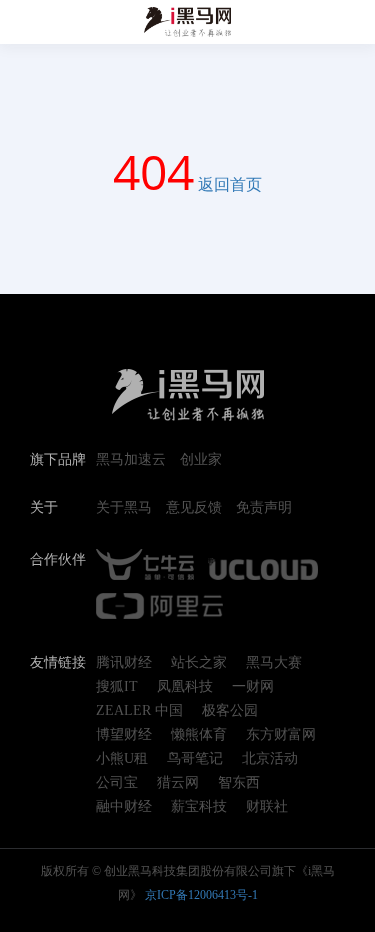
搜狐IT (117, 687)
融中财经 (124, 807)
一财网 (253, 687)
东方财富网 (281, 735)
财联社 (267, 807)
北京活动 (270, 759)
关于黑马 (124, 508)
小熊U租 (122, 759)
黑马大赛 (274, 663)
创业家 (201, 460)
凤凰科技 (185, 687)
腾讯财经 (124, 663)
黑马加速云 (131, 460)
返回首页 (230, 184)
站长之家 (199, 663)
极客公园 (230, 711)
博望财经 (124, 735)
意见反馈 (194, 508)
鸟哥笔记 (195, 759)
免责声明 (264, 508)
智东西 (239, 783)
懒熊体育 (199, 735)
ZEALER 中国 (139, 711)
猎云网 (178, 783)
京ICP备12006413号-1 (201, 895)
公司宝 (117, 783)
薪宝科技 (199, 807)
